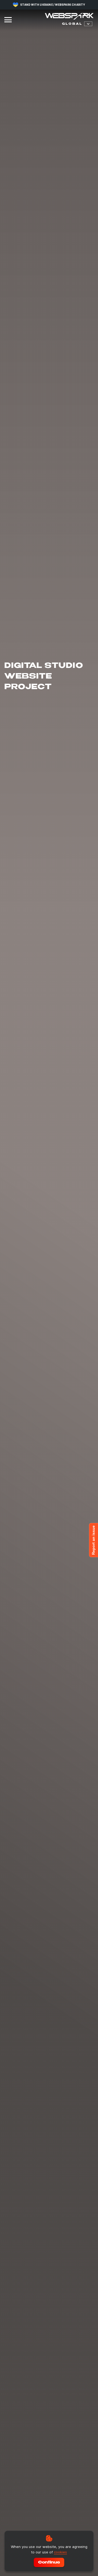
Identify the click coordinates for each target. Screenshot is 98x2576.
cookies (60, 2552)
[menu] (8, 20)
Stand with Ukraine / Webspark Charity (53, 5)
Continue (49, 2563)
